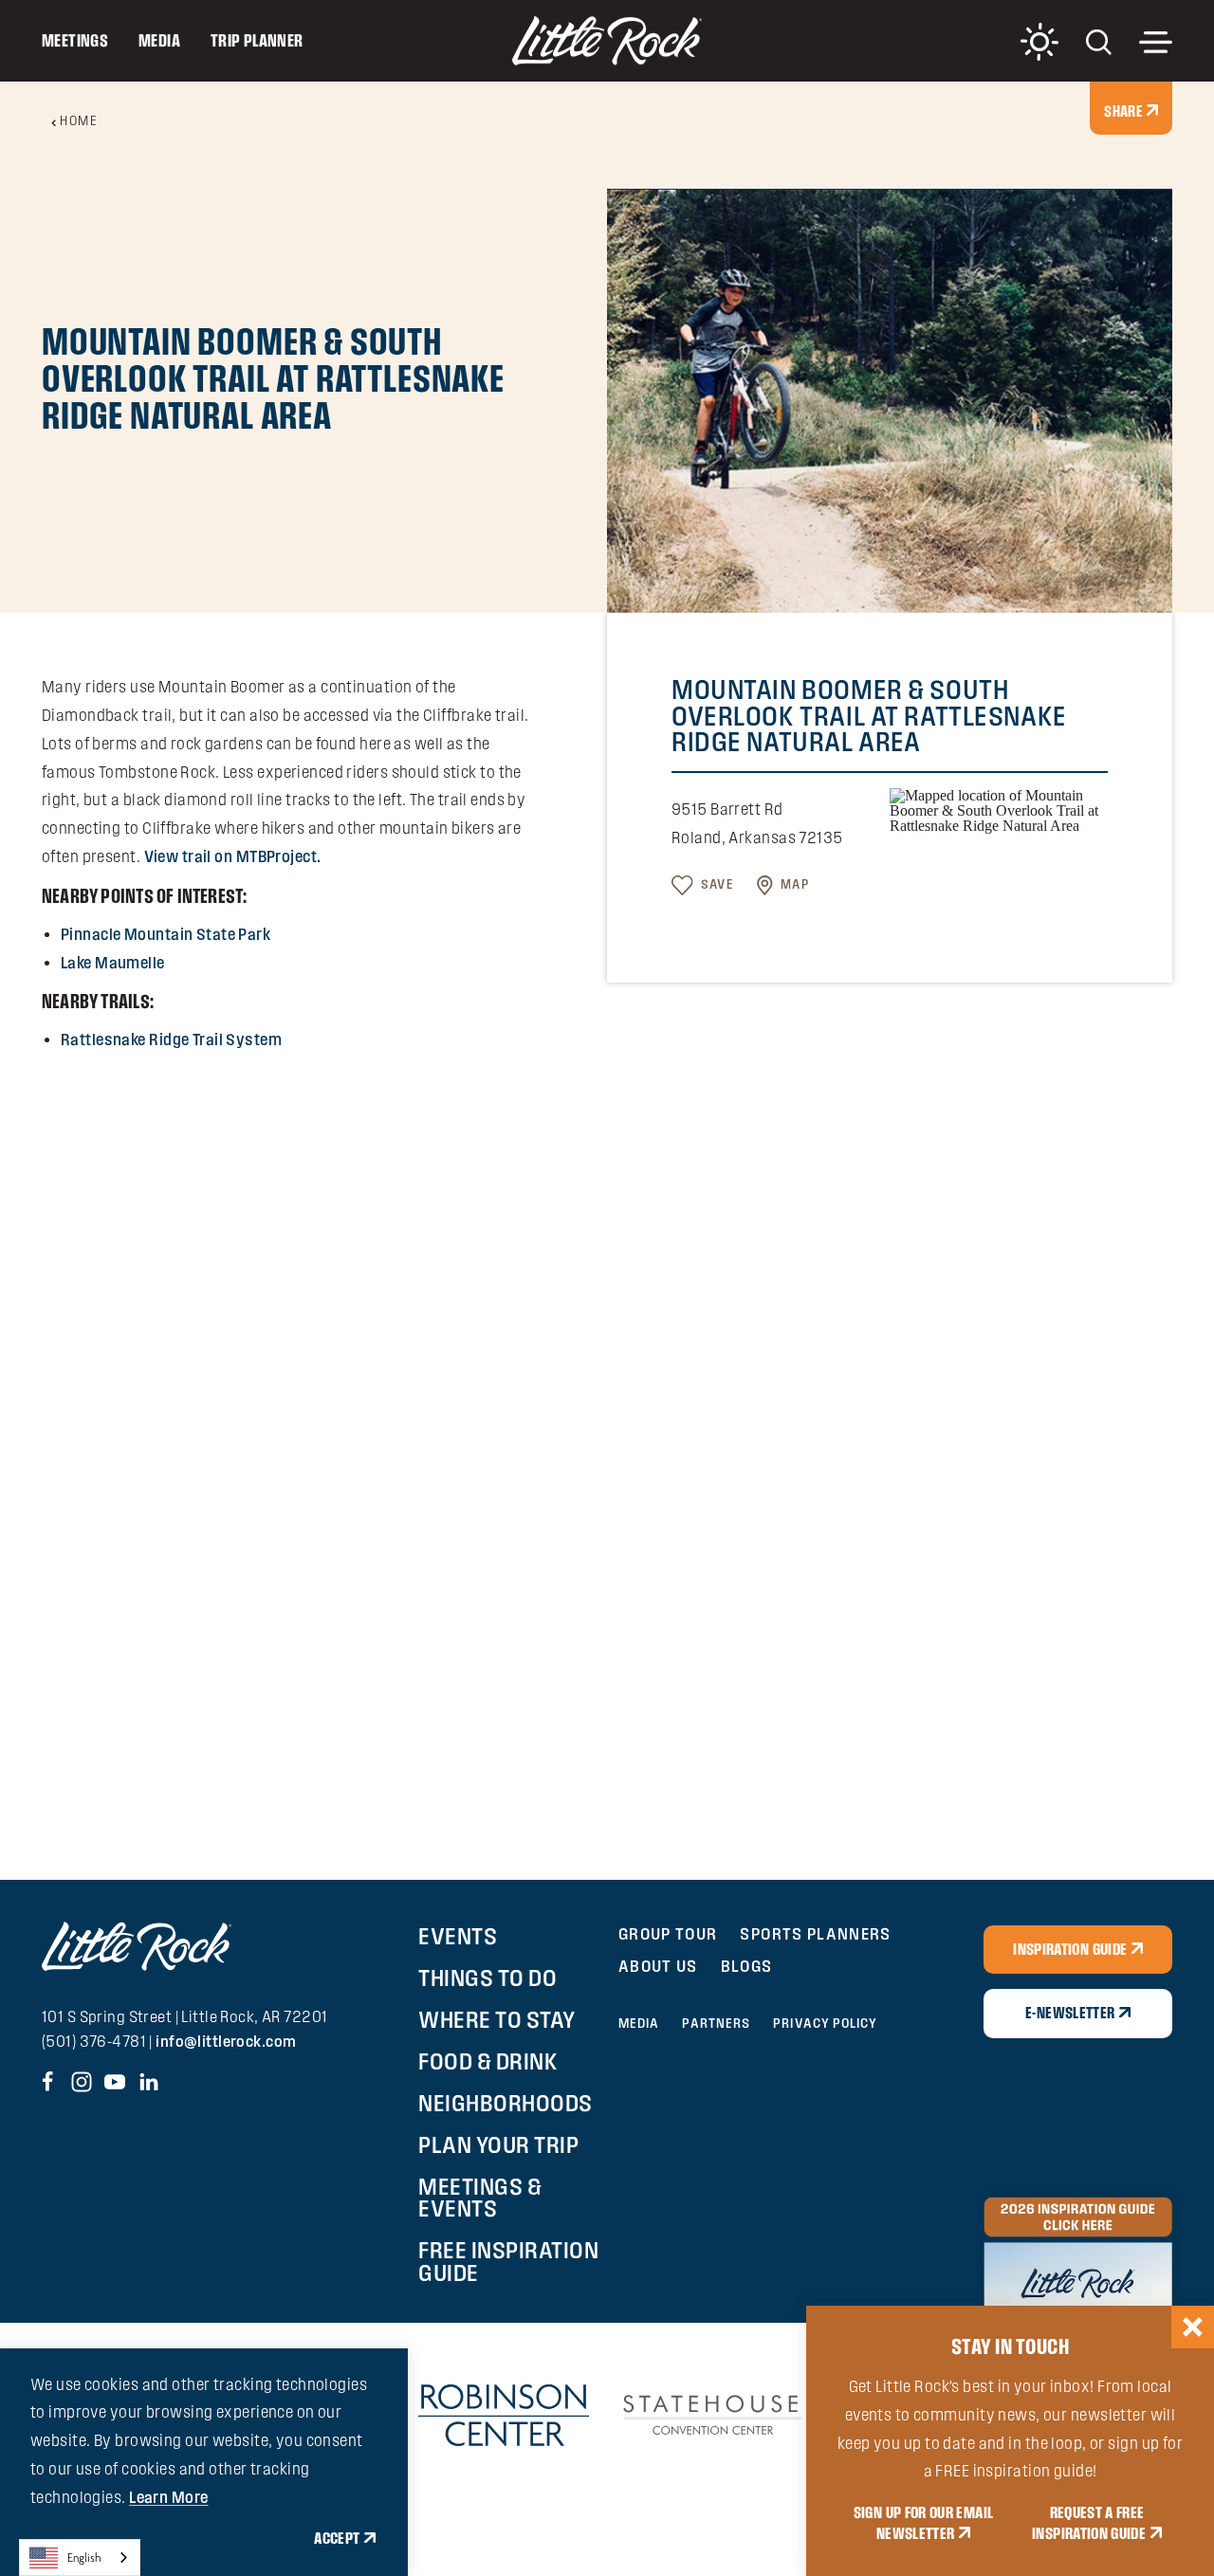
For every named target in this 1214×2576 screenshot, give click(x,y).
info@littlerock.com (226, 2041)
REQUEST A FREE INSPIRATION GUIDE (1089, 2522)
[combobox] (80, 2558)
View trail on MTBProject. (233, 856)
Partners (716, 2023)
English (84, 2558)
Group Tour (668, 1933)
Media (159, 40)
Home (79, 120)
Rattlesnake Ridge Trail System (171, 1040)
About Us (658, 1966)
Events (458, 1936)
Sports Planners (815, 1933)
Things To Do (487, 1978)
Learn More (168, 2497)
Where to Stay (497, 2019)
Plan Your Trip (498, 2144)
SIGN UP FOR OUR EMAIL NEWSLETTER (924, 2522)
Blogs (747, 1966)
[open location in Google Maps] (999, 810)
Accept (337, 2538)
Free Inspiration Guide (508, 2261)
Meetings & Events (480, 2198)
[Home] (607, 41)
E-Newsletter (1070, 2013)
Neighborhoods (506, 2103)
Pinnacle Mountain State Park (166, 934)
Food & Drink (487, 2061)
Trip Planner (257, 40)
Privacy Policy (825, 2023)
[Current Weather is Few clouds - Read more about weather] (1039, 42)
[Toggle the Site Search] (1099, 40)
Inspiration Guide (1070, 1949)
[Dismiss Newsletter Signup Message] (1193, 2327)
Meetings (75, 40)
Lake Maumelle (113, 963)
